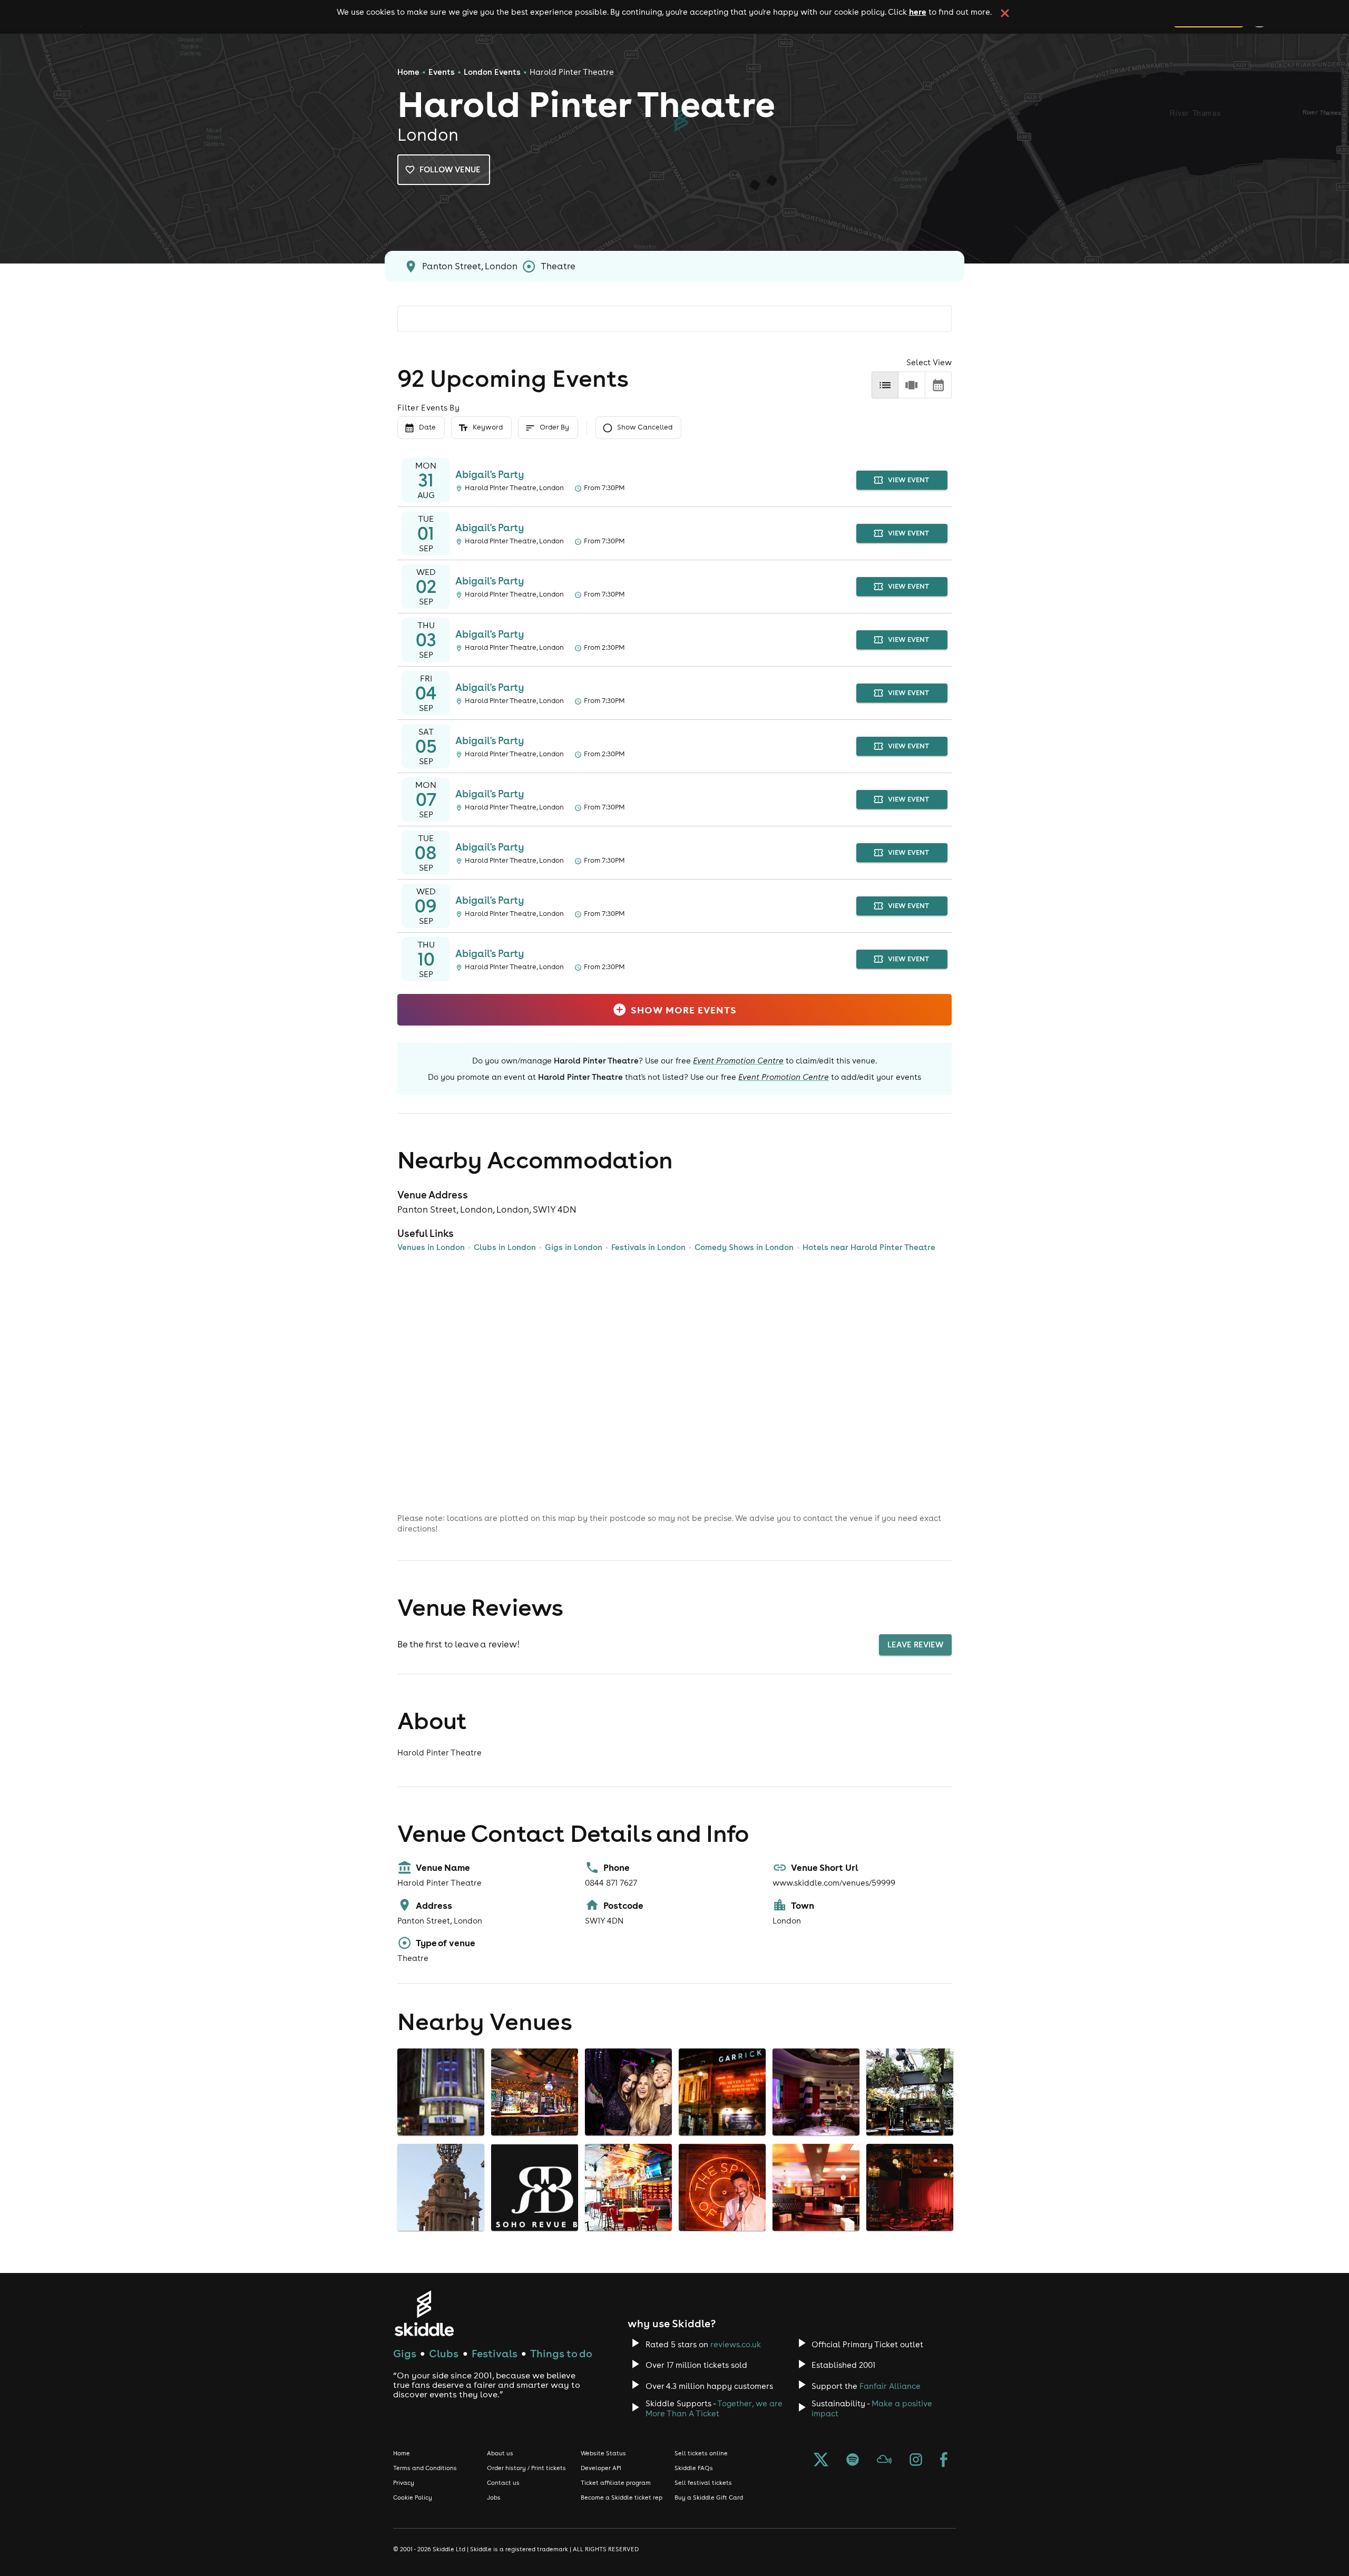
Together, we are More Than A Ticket (714, 2408)
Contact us (503, 2483)
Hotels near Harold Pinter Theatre (869, 1247)
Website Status (603, 2453)
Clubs (444, 2353)
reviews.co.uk (736, 2344)
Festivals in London (648, 1247)
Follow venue (450, 169)
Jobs (494, 2497)
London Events (492, 72)
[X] (821, 2461)
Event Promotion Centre (738, 1061)
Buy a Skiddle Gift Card (709, 2497)
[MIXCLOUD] (884, 2461)
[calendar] (938, 385)
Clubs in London (505, 1247)
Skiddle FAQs (694, 2468)
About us (500, 2453)
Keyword (488, 427)
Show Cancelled (645, 427)
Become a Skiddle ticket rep (622, 2497)
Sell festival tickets (703, 2483)
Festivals (495, 2353)
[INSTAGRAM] (916, 2461)
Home (408, 72)
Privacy (404, 2483)
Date (427, 427)
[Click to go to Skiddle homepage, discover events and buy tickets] (424, 2313)
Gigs (405, 2353)
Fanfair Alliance (890, 2386)
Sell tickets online (701, 2453)
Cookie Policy (413, 2497)
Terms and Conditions (425, 2468)
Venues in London (431, 1247)
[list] (885, 385)
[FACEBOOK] (944, 2461)
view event (908, 480)
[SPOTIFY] (853, 2461)
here (918, 12)
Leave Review (915, 1645)
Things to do (561, 2353)
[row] (911, 385)
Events (442, 72)
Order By (554, 427)
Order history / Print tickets (526, 2468)
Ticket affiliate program (616, 2483)
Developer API (601, 2468)
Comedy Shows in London (744, 1247)
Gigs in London (574, 1247)
